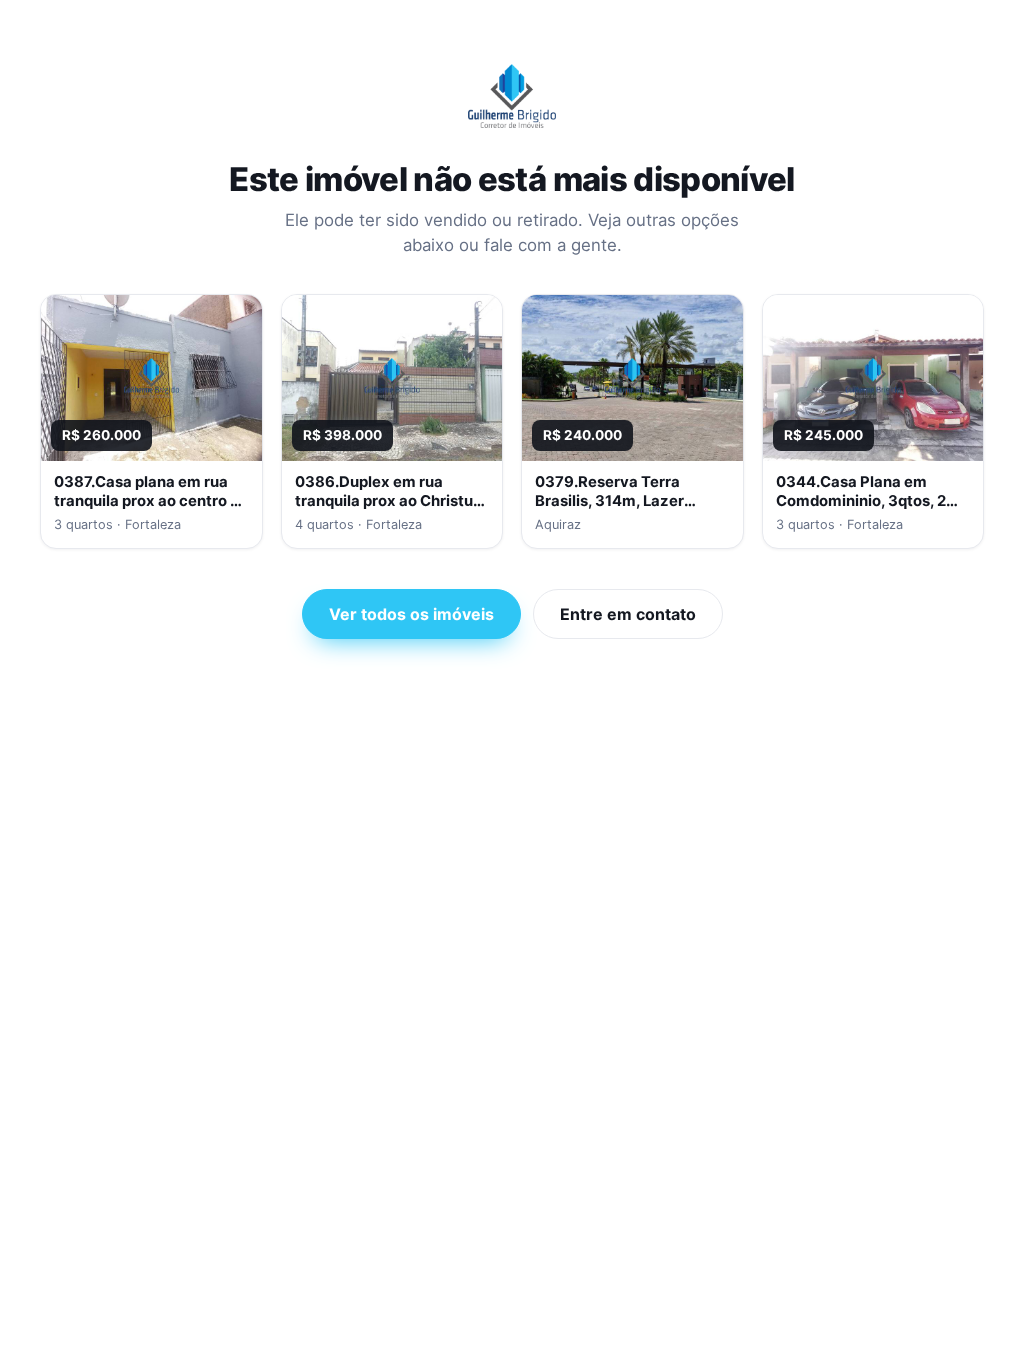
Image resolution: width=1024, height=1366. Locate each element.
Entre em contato (628, 614)
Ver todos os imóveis (411, 614)
